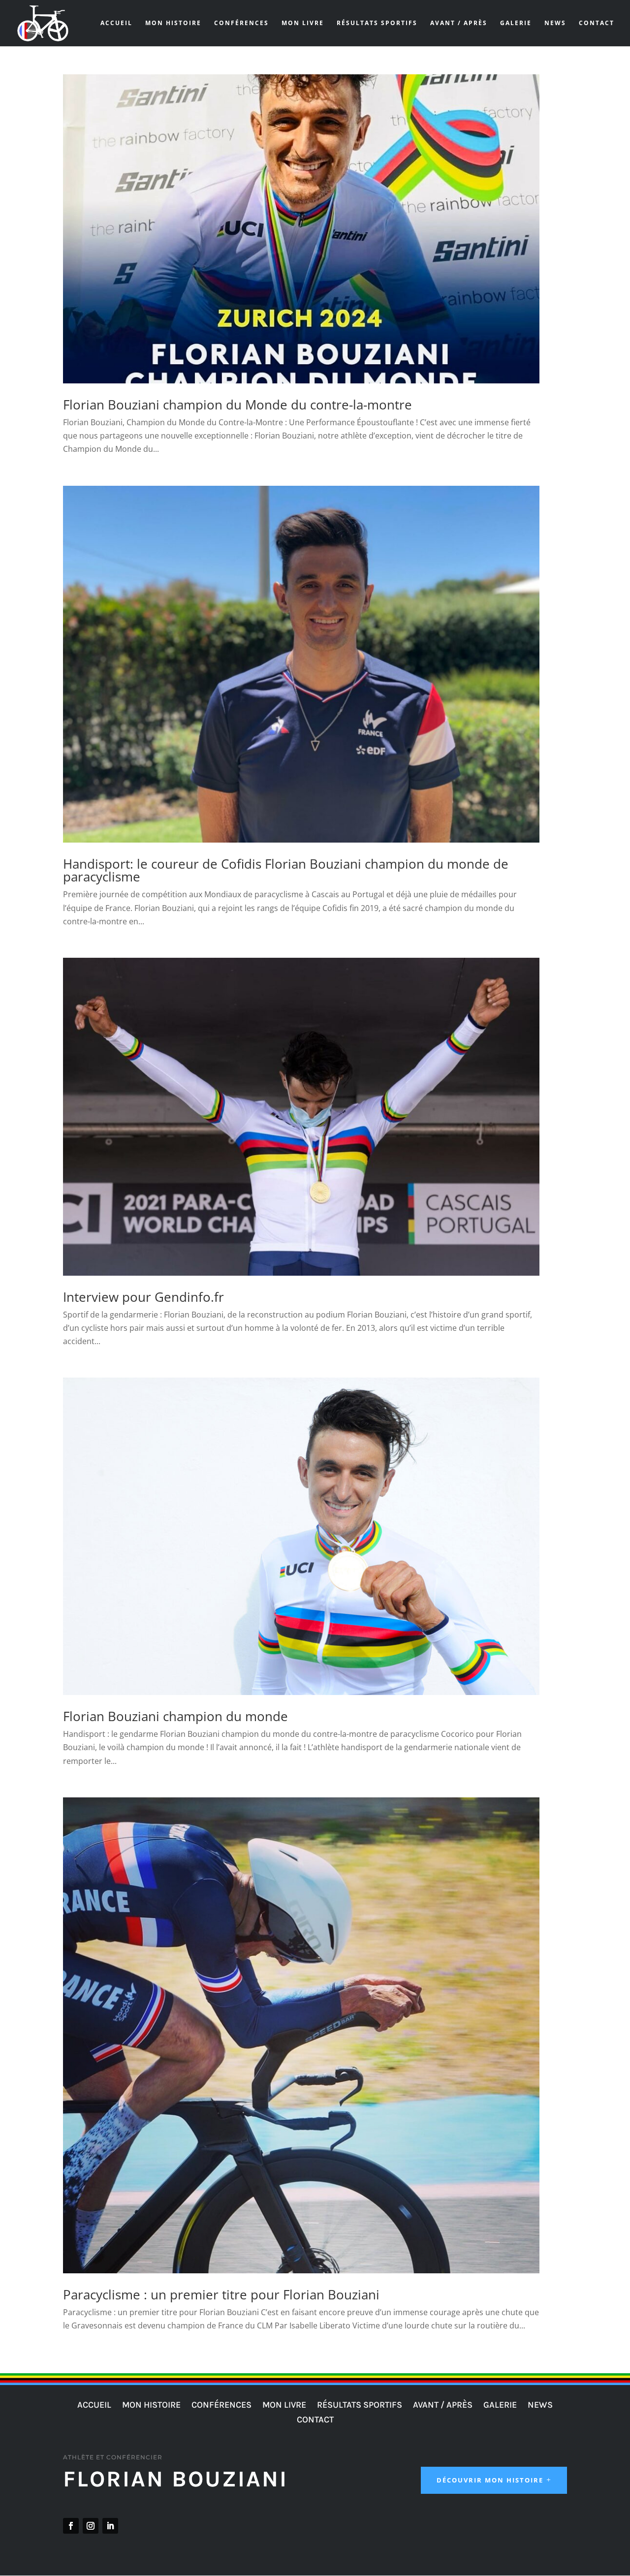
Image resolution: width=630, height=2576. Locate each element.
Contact (597, 23)
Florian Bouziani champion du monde (175, 1716)
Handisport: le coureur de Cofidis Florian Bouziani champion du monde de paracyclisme (286, 870)
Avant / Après (459, 23)
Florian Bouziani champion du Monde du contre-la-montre (237, 405)
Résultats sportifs (377, 23)
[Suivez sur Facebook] (71, 2526)
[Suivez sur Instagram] (91, 2526)
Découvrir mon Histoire (490, 2480)
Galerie (516, 23)
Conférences (241, 23)
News (555, 23)
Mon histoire (173, 23)
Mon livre (303, 23)
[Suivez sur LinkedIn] (110, 2526)
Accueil (116, 23)
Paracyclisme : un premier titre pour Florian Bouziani (221, 2294)
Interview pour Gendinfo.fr (143, 1297)
